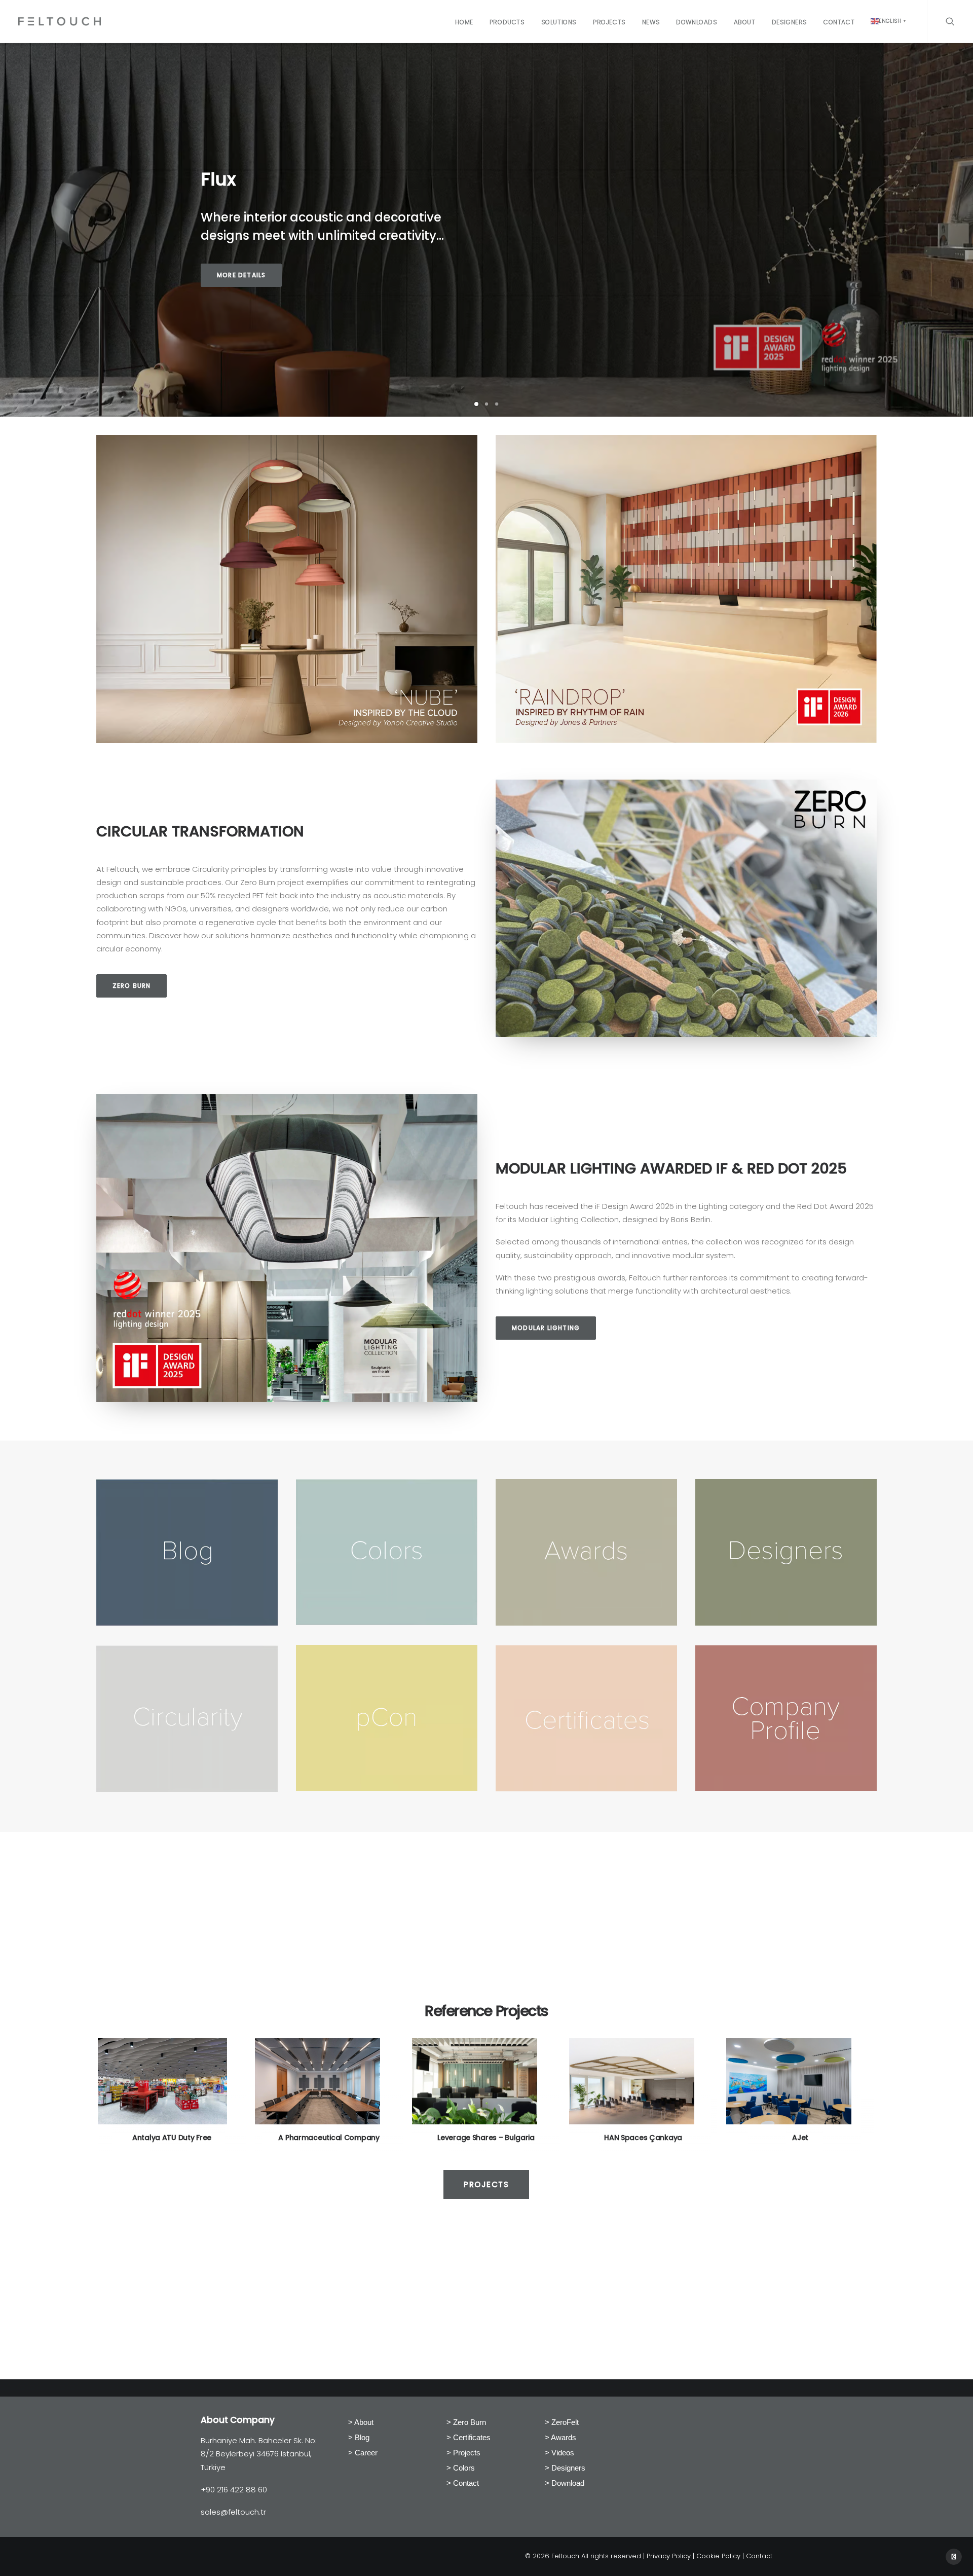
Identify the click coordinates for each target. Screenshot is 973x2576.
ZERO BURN (132, 986)
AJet (491, 2138)
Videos (563, 2453)
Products (507, 22)
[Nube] (287, 589)
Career (366, 2453)
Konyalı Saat (805, 2138)
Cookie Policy (718, 2556)
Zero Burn (470, 2422)
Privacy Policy (669, 2556)
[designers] (786, 1623)
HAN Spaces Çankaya (333, 2138)
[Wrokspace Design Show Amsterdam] (686, 589)
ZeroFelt (565, 2422)
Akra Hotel (648, 2138)
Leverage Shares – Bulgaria (176, 2138)
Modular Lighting (546, 1328)
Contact (839, 22)
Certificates (472, 2437)
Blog (362, 2437)
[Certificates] (586, 1789)
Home (464, 22)
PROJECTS (486, 2184)
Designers (790, 22)
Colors (464, 2468)
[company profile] (786, 1788)
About (745, 22)
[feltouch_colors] (387, 1622)
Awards (564, 2437)
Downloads (697, 22)
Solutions (559, 22)
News (651, 22)
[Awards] (586, 1623)
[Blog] (187, 1623)
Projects (609, 22)
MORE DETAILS (241, 275)
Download (568, 2483)
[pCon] (387, 1788)
